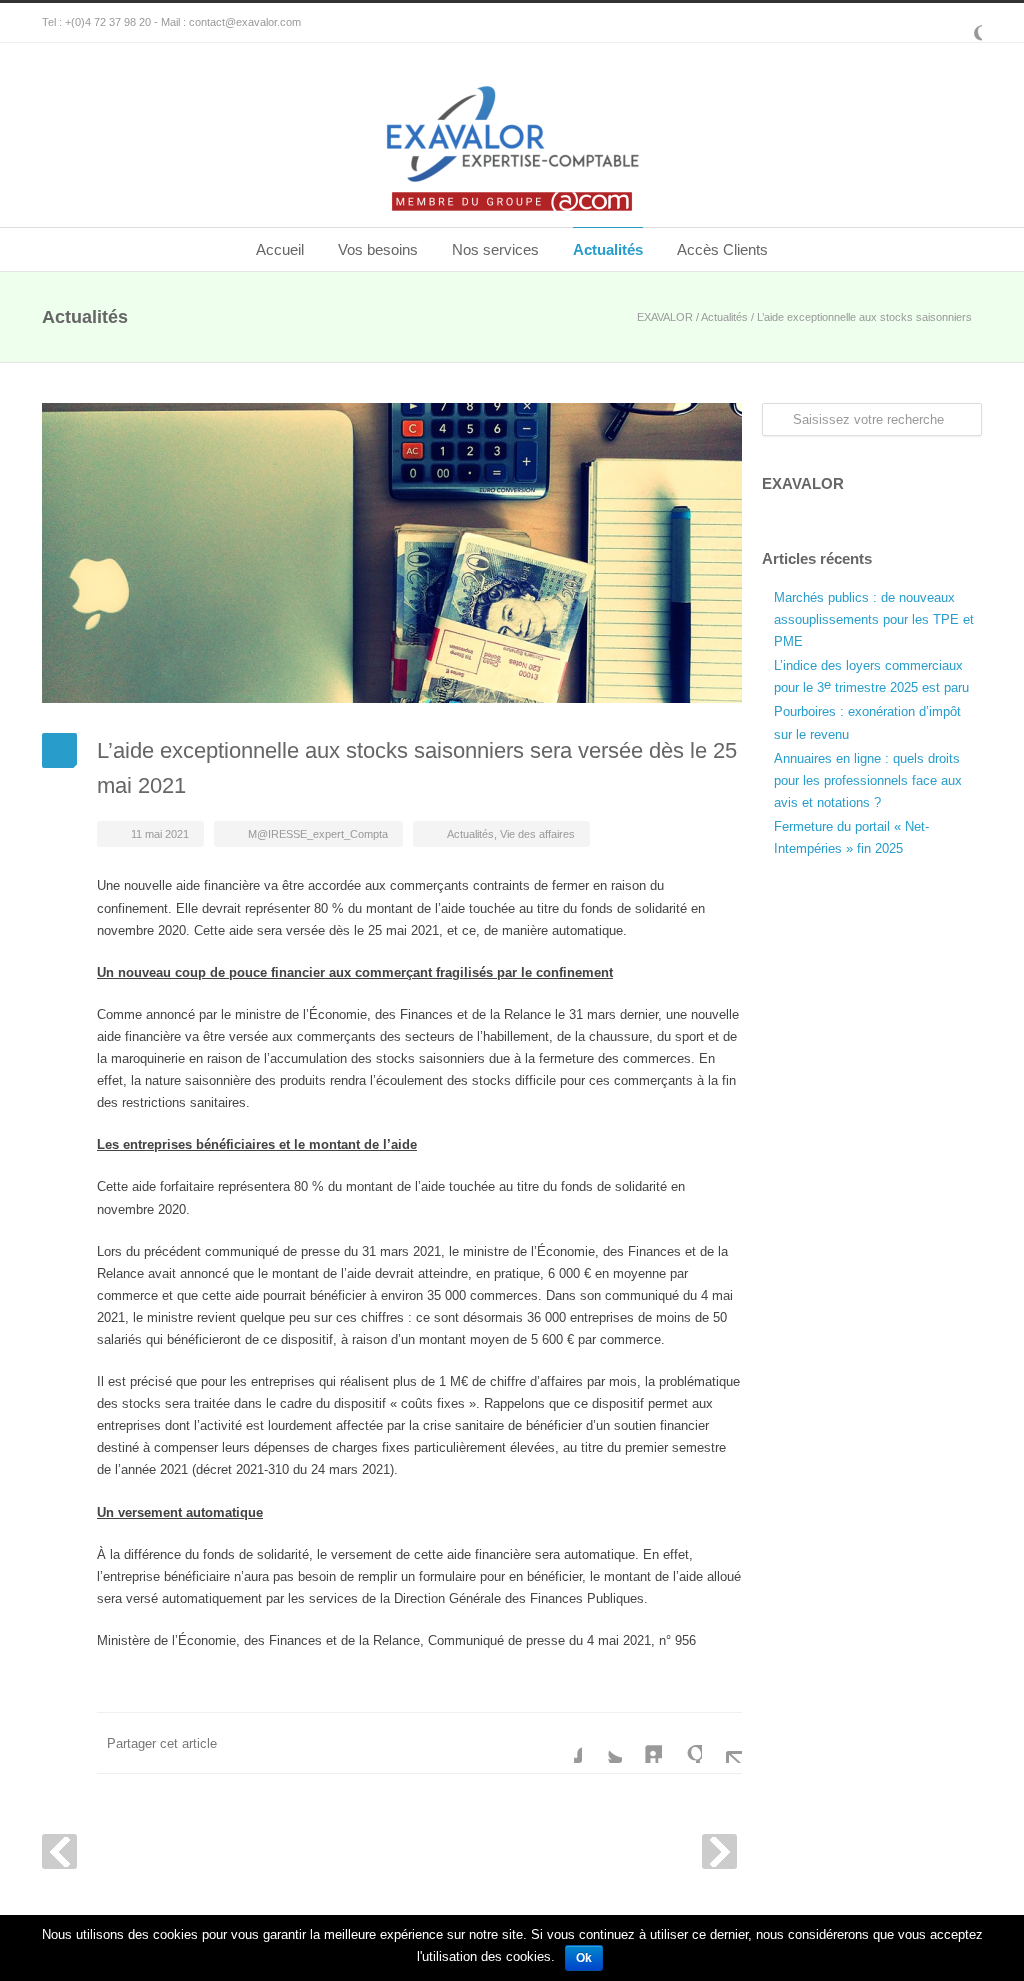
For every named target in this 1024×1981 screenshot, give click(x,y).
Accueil (280, 249)
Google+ (962, 23)
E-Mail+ (722, 1743)
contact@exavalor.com (245, 22)
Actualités (608, 249)
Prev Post (59, 1851)
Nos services (495, 249)
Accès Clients (722, 249)
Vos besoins (378, 249)
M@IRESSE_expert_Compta (318, 834)
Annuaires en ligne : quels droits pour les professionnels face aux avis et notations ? (868, 780)
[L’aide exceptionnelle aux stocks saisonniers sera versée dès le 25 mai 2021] (392, 553)
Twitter (602, 1743)
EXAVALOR (665, 317)
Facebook (562, 1743)
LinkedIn (642, 1743)
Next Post (719, 1851)
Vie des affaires (537, 834)
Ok (584, 1958)
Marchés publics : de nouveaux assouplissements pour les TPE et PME (874, 619)
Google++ (682, 1743)
